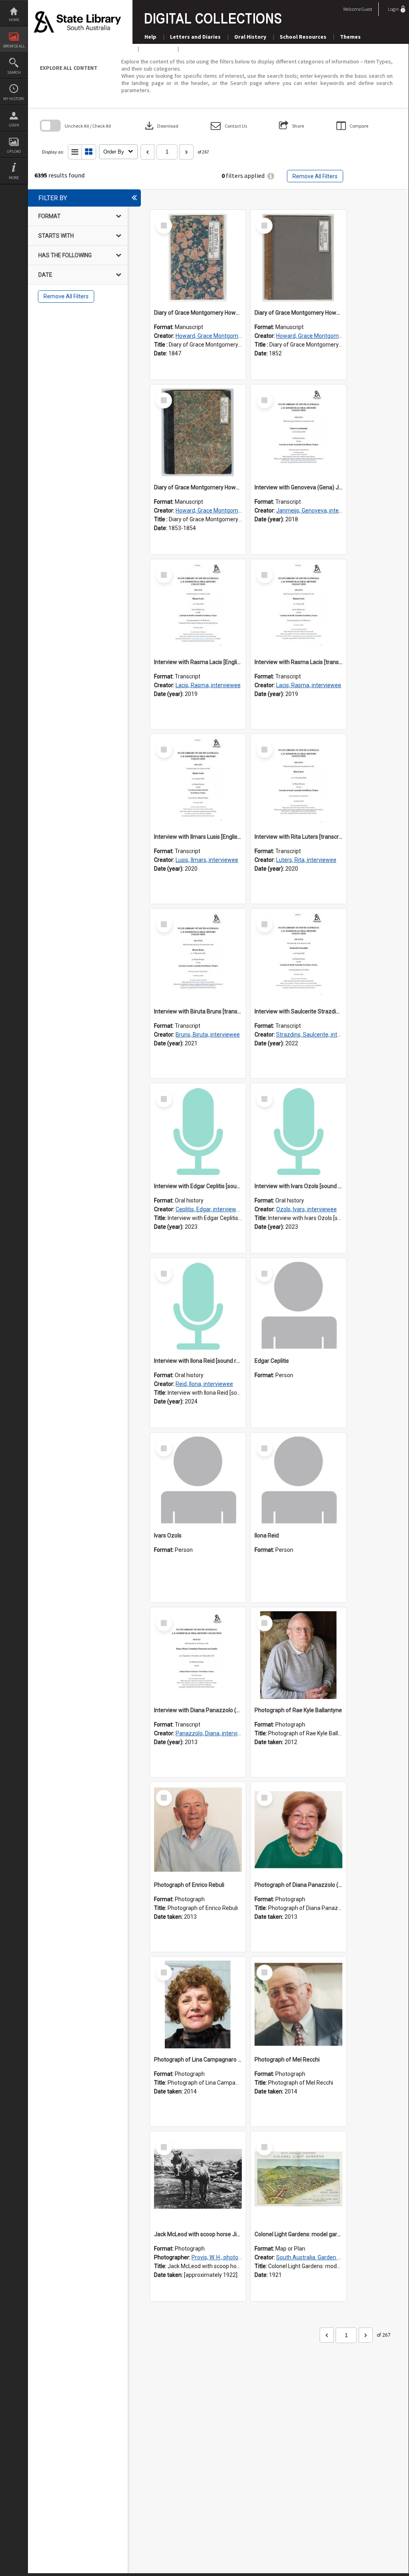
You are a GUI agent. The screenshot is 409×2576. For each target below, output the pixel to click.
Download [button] (161, 126)
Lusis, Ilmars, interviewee (207, 860)
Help (150, 37)
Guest (367, 9)
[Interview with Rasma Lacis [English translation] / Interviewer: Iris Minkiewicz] (198, 607)
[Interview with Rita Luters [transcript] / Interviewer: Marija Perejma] (298, 782)
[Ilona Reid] (298, 1480)
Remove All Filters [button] (315, 176)
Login (14, 125)
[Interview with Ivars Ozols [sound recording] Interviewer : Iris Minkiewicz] (298, 1131)
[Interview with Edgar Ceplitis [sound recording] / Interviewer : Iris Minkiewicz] (198, 1131)
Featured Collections (212, 49)
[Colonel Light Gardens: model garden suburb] (298, 2179)
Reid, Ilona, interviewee (204, 1384)
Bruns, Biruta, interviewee (208, 1035)
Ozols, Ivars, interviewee (306, 1209)
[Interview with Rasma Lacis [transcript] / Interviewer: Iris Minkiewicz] (298, 607)
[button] (229, 126)
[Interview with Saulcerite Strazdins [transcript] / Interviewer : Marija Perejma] (298, 956)
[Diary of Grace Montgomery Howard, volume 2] (298, 258)
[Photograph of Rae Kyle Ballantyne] (298, 1655)
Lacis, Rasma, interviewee (208, 685)
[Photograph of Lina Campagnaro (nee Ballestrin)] (198, 2004)
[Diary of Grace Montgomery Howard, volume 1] (198, 258)
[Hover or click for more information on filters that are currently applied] (271, 176)
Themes (350, 37)
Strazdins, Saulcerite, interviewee (318, 1035)
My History (14, 99)
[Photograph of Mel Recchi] (298, 2004)
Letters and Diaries (195, 37)
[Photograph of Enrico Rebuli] (198, 1830)
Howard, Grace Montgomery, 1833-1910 (226, 336)
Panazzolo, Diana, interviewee (213, 1733)
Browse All (14, 46)
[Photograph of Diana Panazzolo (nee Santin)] (298, 1830)
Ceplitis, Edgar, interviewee (209, 1209)
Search (14, 72)
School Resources (303, 37)
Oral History (250, 37)
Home (14, 20)
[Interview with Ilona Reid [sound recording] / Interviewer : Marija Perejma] (198, 1306)
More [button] (14, 178)
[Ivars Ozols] (198, 1480)
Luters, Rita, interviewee (306, 860)
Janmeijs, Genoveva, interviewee (317, 510)
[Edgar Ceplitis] (298, 1306)
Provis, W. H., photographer (225, 2257)
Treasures (158, 49)
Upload (14, 151)
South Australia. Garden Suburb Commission (332, 2257)
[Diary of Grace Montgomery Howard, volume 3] (198, 432)
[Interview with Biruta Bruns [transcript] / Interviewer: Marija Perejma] (198, 956)
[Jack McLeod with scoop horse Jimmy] (198, 2179)
